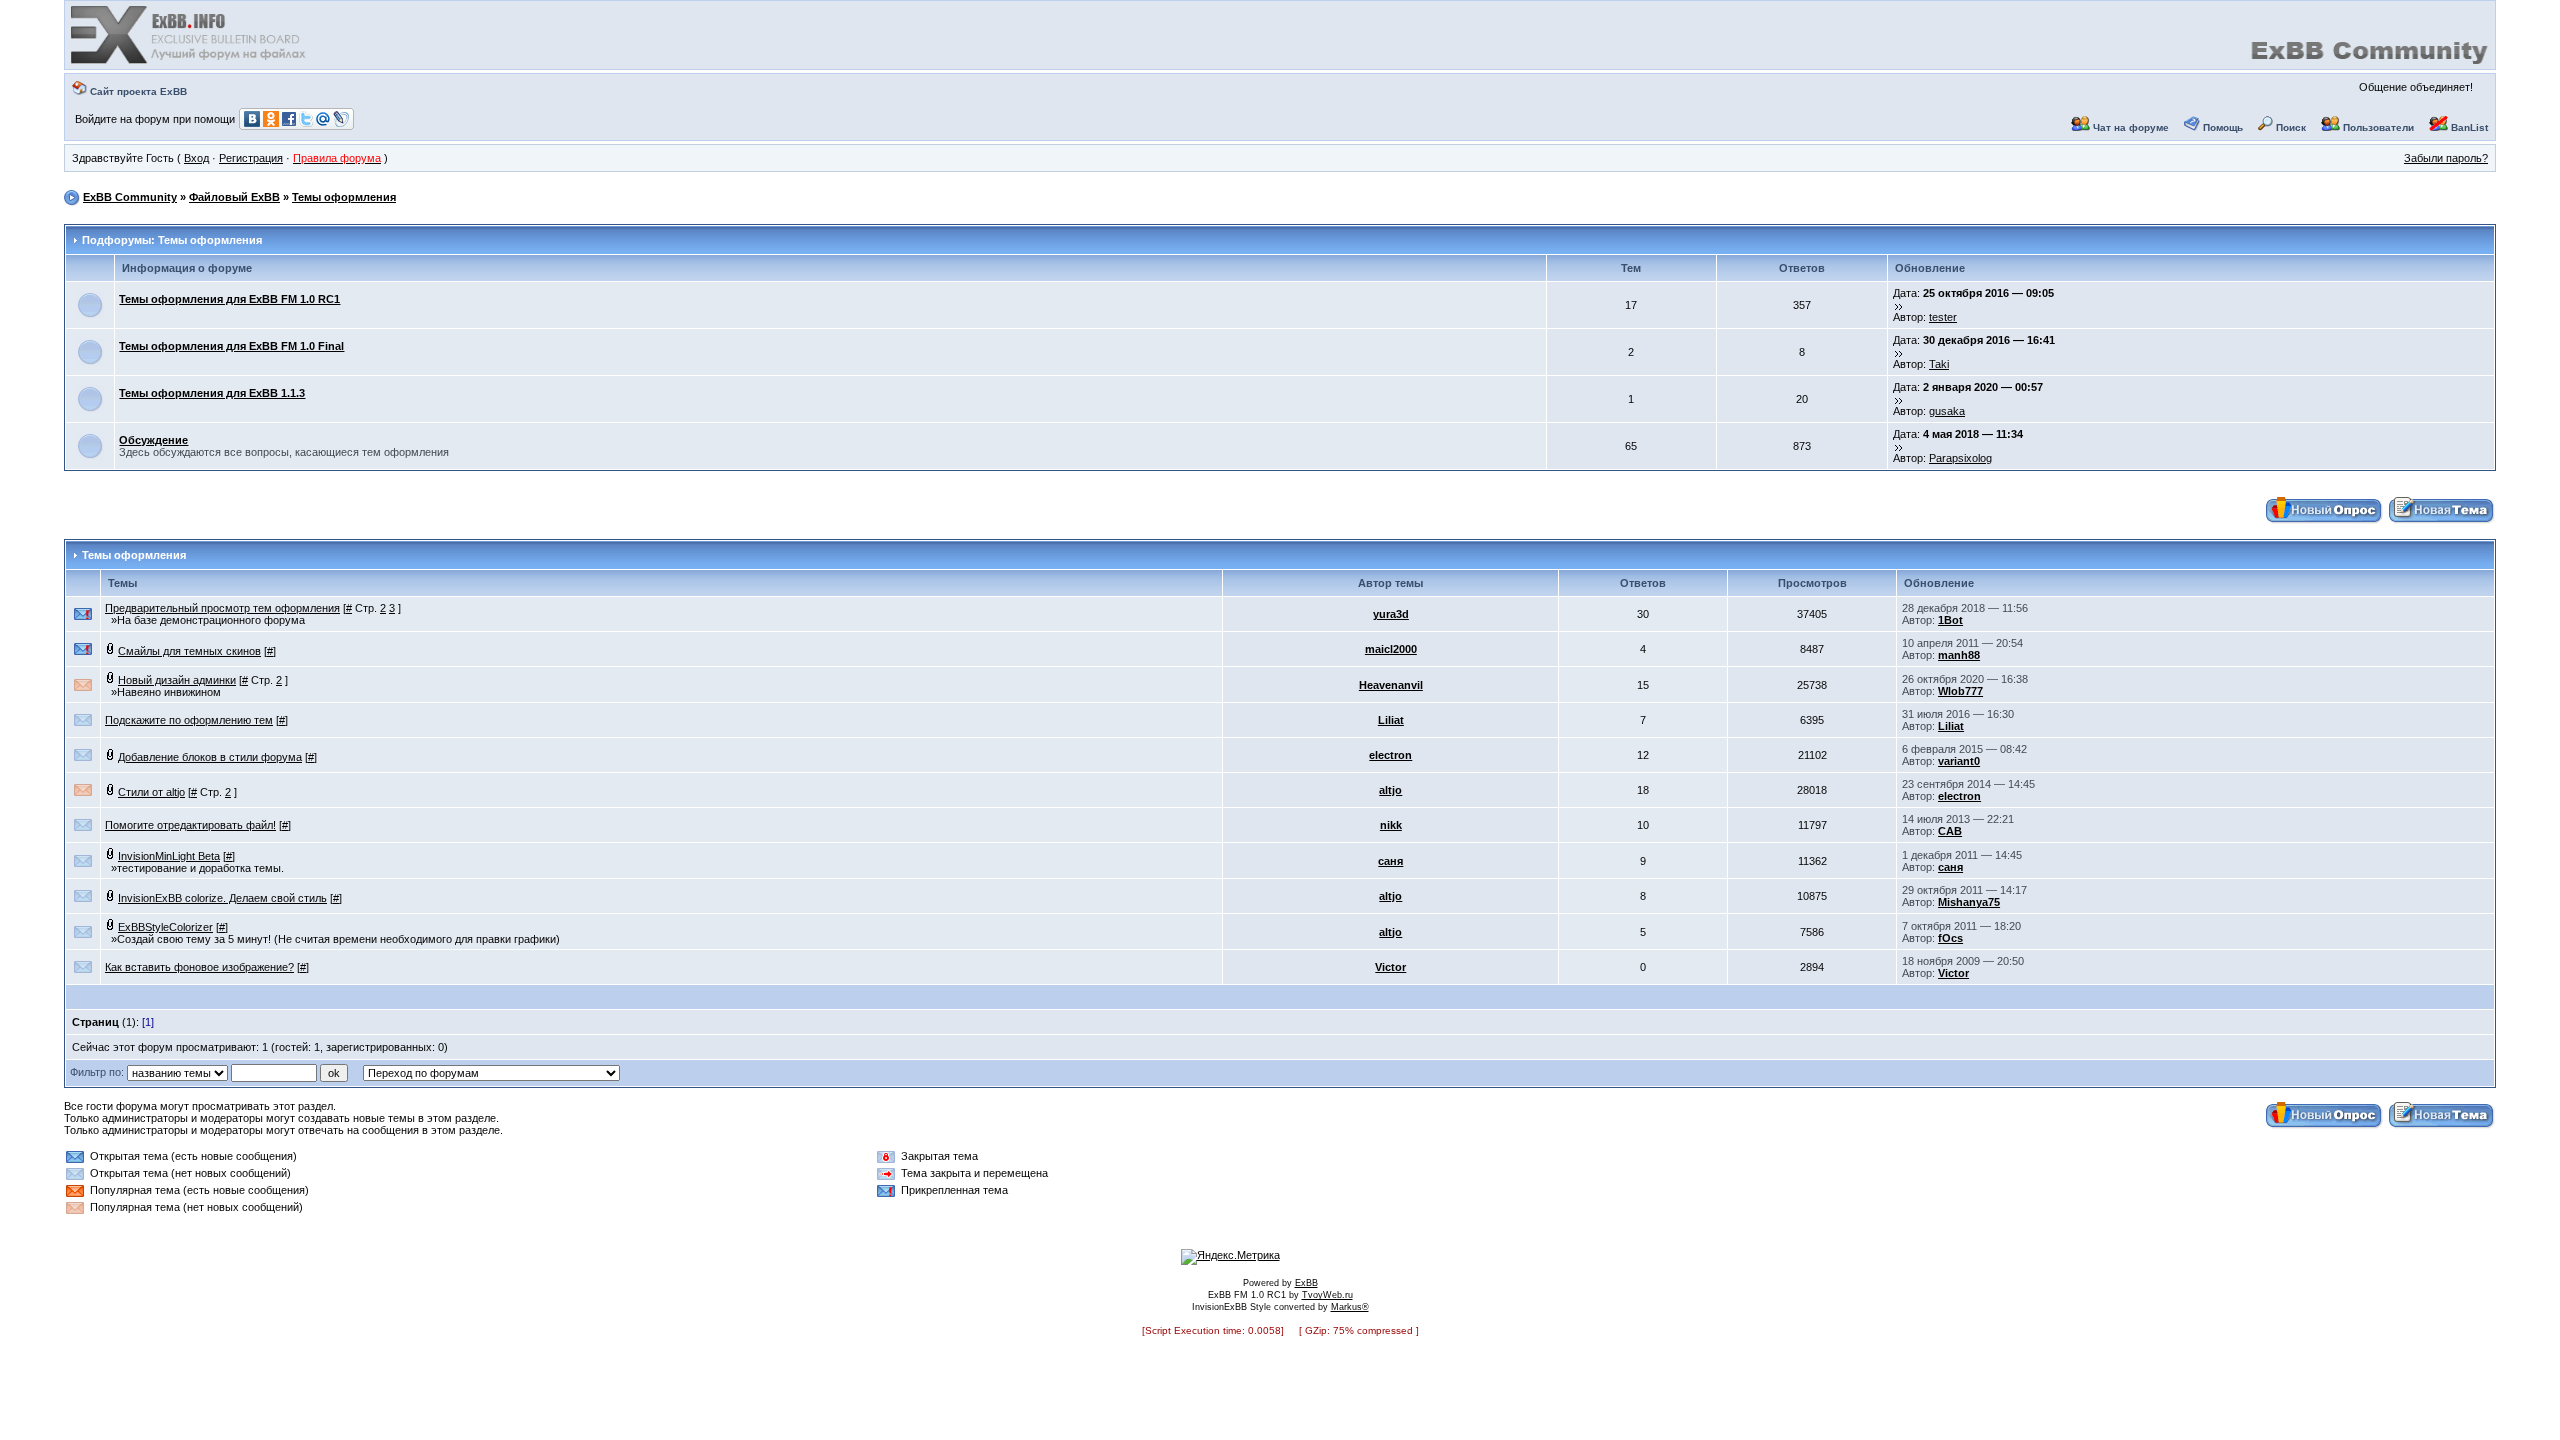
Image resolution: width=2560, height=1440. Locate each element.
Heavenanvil (1391, 685)
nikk (1391, 825)
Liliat (1391, 720)
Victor (1390, 967)
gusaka (1947, 411)
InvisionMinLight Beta (169, 856)
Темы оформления (344, 197)
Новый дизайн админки (177, 680)
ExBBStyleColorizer (165, 927)
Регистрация (251, 158)
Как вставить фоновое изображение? (199, 967)
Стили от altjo (151, 792)
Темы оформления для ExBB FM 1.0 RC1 (229, 299)
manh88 (1959, 655)
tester (1943, 317)
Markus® (1350, 1307)
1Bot (1950, 620)
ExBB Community (130, 197)
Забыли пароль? (2446, 158)
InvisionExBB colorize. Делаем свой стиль (222, 898)
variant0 (1959, 761)
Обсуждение (153, 440)
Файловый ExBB (234, 197)
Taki (1939, 364)
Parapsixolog (1960, 458)
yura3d (1391, 614)
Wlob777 (1960, 691)
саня (1390, 861)
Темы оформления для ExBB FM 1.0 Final (231, 346)
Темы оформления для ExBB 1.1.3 (212, 393)
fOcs (1950, 938)
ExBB (1306, 1283)
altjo (1390, 790)
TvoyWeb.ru (1327, 1295)
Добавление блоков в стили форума (210, 757)
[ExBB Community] (190, 62)
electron (1390, 755)
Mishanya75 (1969, 902)
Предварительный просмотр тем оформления (222, 608)
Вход (196, 158)
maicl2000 (1391, 649)
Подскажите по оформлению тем (189, 720)
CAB (1950, 831)
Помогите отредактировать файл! (190, 825)
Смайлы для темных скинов (189, 651)
